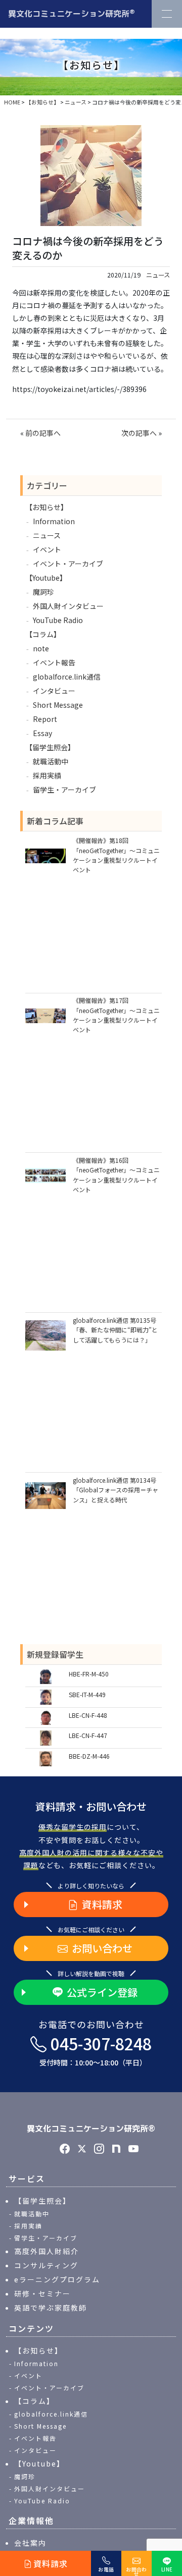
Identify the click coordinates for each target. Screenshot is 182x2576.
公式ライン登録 (102, 1992)
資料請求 (102, 1904)
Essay (42, 733)
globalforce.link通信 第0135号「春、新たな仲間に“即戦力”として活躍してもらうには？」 (115, 1330)
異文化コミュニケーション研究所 (72, 13)
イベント (47, 549)
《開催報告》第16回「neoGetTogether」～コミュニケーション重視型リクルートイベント (116, 1175)
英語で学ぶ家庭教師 (51, 2308)
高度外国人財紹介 (47, 2251)
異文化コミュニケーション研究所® (91, 2129)
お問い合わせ (102, 1948)
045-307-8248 (96, 2050)
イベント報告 (54, 662)
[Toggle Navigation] (167, 14)
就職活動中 (51, 761)
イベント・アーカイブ (68, 564)
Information (54, 521)
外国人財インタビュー (68, 606)
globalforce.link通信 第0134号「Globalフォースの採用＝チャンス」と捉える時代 (116, 1490)
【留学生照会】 (50, 747)
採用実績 (47, 775)
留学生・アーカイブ (64, 790)
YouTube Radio (58, 620)
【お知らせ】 (47, 507)
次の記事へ (139, 433)
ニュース (158, 275)
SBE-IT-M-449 (87, 1694)
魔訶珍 (43, 592)
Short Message (58, 705)
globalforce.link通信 (67, 677)
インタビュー (54, 691)
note (41, 648)
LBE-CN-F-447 (88, 1735)
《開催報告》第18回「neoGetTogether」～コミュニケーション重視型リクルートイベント (116, 855)
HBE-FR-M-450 (89, 1674)
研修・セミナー (42, 2293)
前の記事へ (43, 433)
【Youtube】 (46, 578)
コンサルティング (46, 2265)
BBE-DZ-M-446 (89, 1756)
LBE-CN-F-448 (88, 1715)
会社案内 (30, 2543)
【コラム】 (43, 634)
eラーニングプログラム (57, 2279)
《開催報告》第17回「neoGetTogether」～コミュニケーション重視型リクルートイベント (116, 1015)
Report (45, 719)
